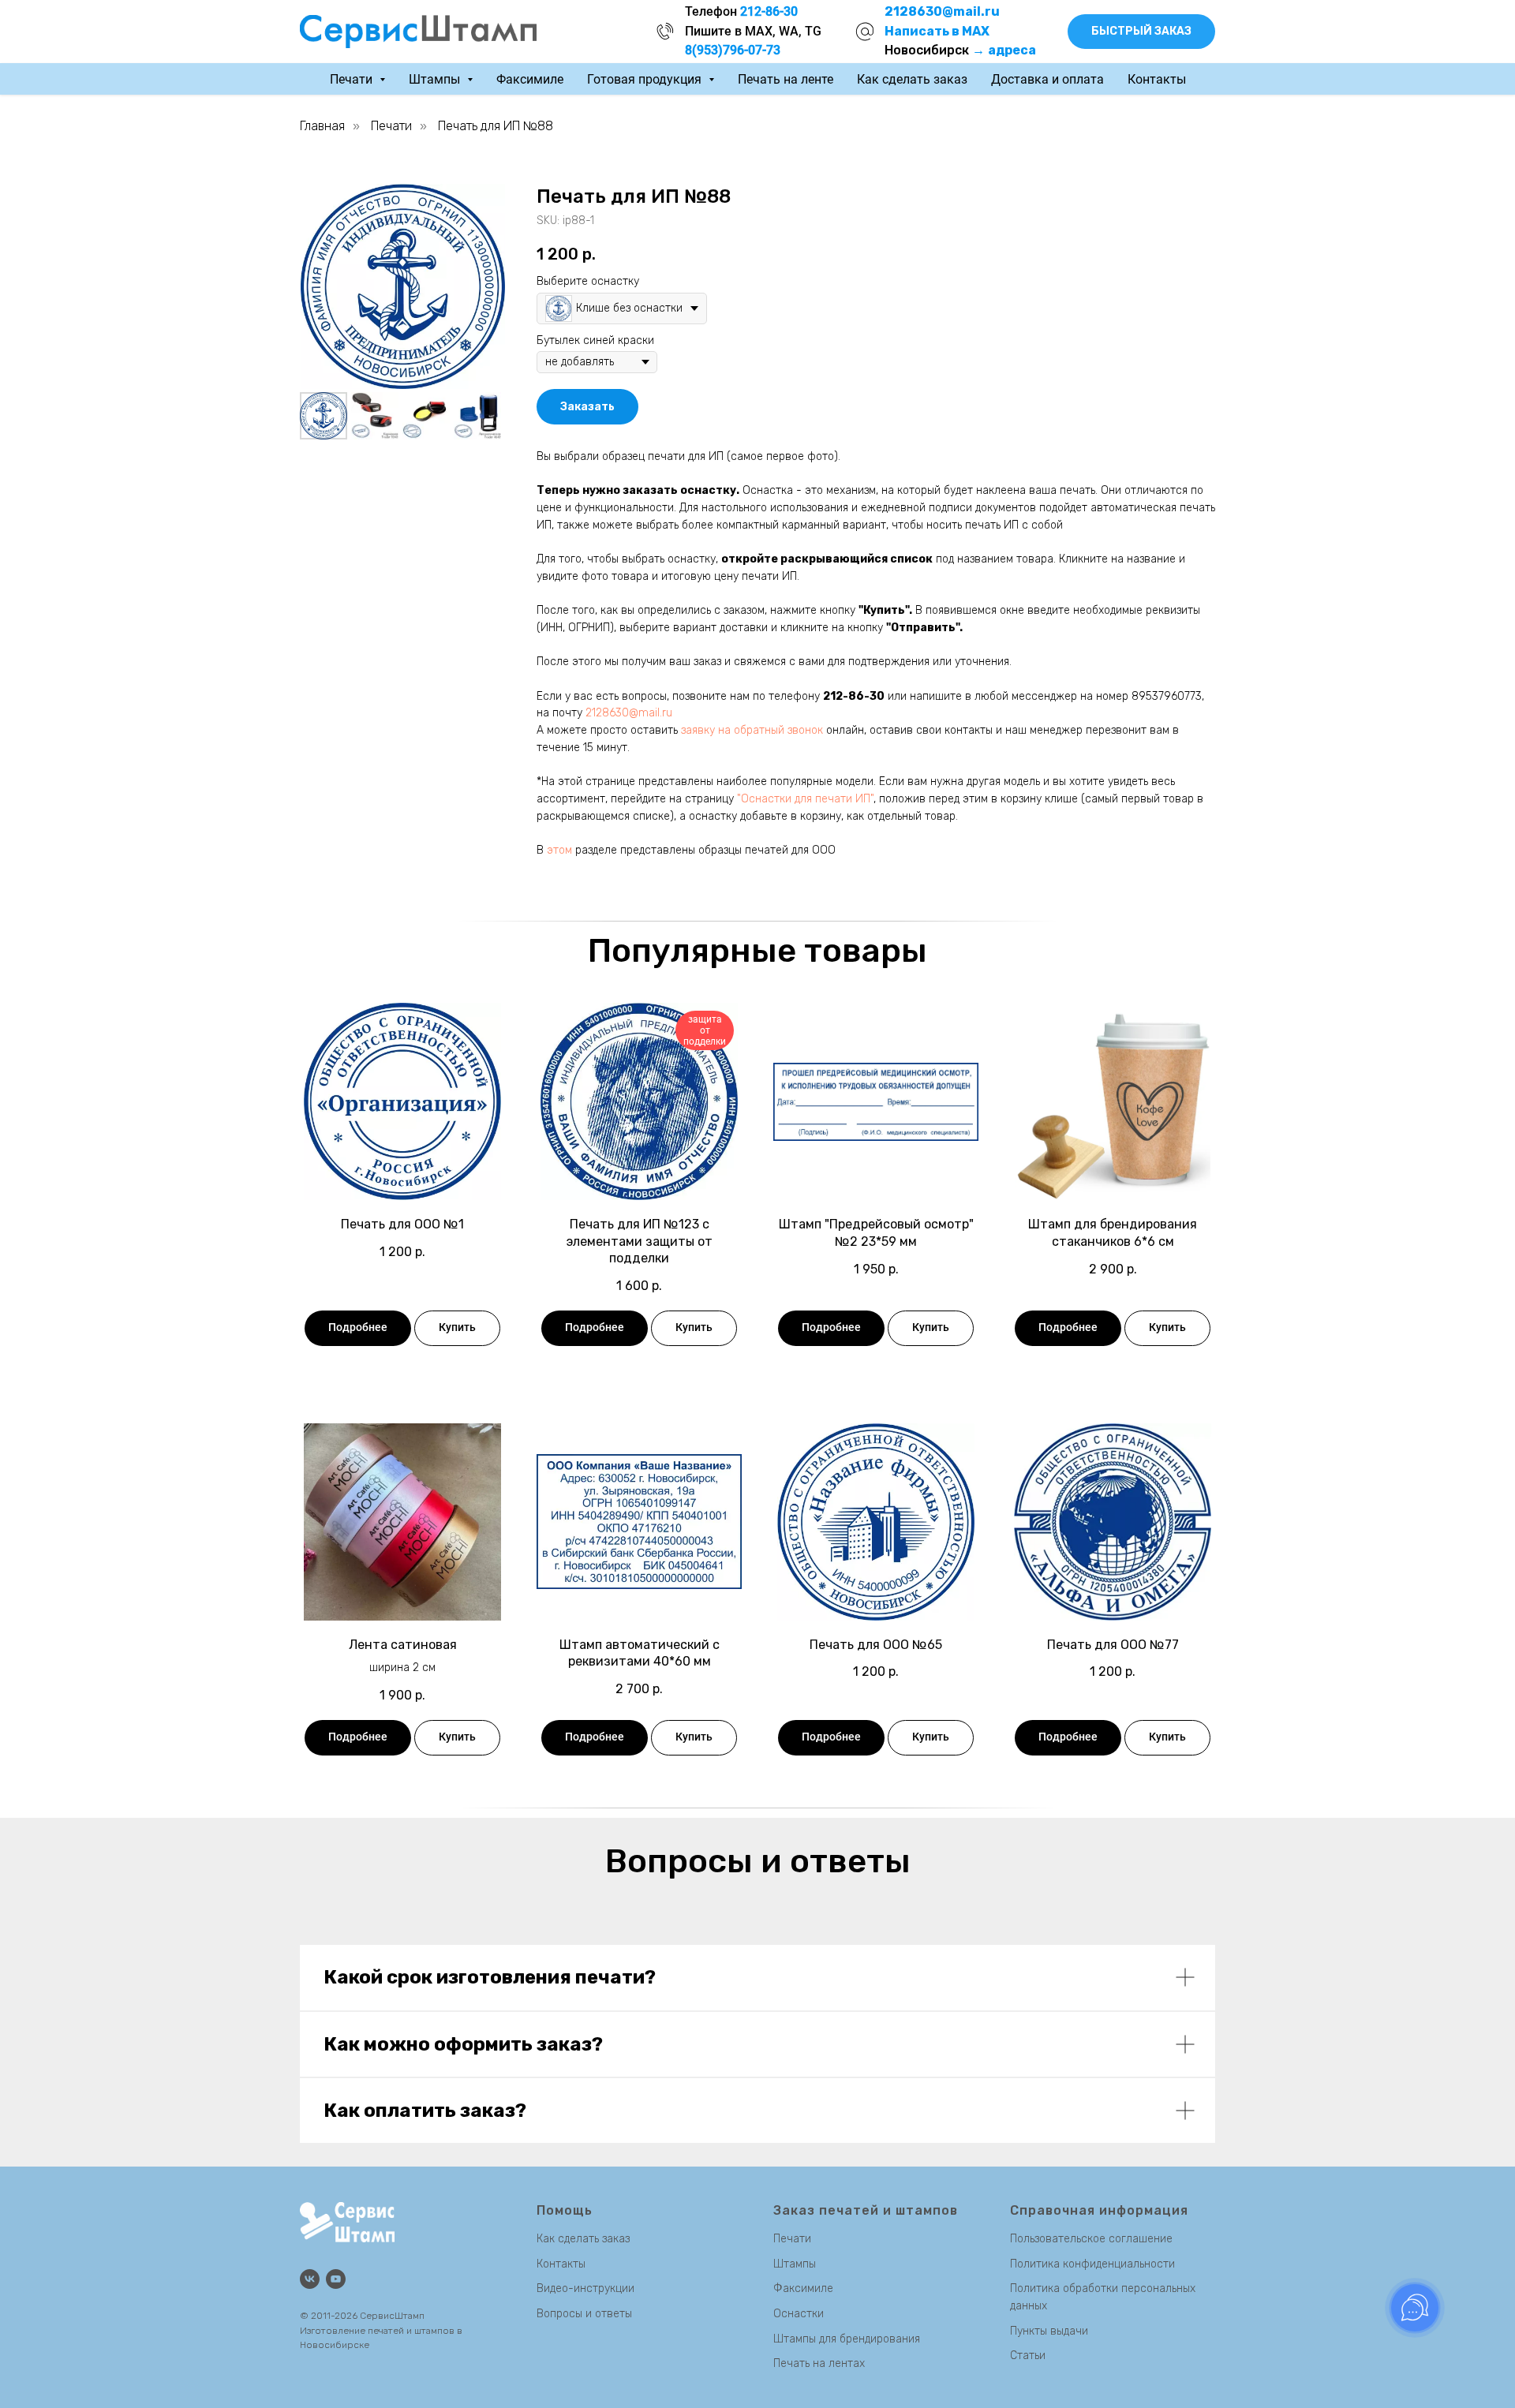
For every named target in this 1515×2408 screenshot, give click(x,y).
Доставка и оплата (1047, 79)
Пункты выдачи (1049, 2331)
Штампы (795, 2264)
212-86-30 (854, 696)
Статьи (1028, 2356)
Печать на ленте (786, 79)
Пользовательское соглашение (1091, 2239)
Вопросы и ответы (584, 2314)
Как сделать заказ (912, 79)
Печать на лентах (819, 2363)
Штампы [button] (436, 79)
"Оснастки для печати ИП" (805, 799)
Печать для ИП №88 (496, 126)
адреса (1012, 50)
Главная (322, 126)
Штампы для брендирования (847, 2339)
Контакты (1157, 79)
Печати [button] (353, 79)
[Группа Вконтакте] (310, 2279)
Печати (391, 126)
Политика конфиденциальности (1092, 2264)
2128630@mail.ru (629, 713)
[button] (1141, 32)
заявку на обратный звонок (752, 730)
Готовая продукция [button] (646, 79)
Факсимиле (530, 79)
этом (559, 850)
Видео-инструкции (585, 2288)
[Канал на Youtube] (336, 2279)
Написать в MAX (937, 31)
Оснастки (799, 2314)
